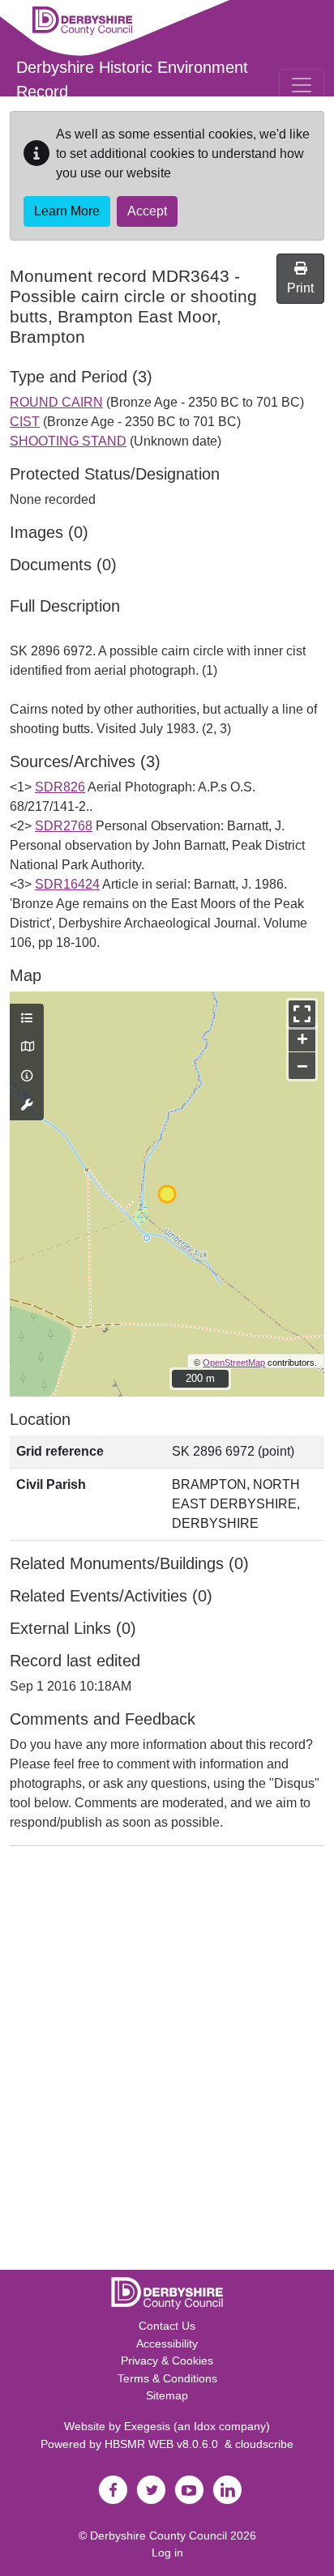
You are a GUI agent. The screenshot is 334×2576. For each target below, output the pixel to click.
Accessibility (167, 2344)
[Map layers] (27, 1019)
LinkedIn (227, 2490)
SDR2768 (64, 826)
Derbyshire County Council (158, 2535)
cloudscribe (264, 2444)
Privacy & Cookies (167, 2361)
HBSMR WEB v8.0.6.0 (165, 2444)
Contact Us (167, 2326)
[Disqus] (167, 2062)
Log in (167, 2553)
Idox (205, 2426)
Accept (147, 211)
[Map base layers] (27, 1047)
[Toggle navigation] (302, 85)
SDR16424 (67, 884)
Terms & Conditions (167, 2378)
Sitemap (167, 2395)
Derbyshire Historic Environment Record (132, 79)
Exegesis (147, 2426)
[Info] (27, 1077)
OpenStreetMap (234, 1363)
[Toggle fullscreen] (302, 1014)
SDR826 (60, 787)
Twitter (151, 2490)
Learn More (67, 211)
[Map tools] (27, 1106)
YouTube (189, 2490)
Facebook (113, 2490)
